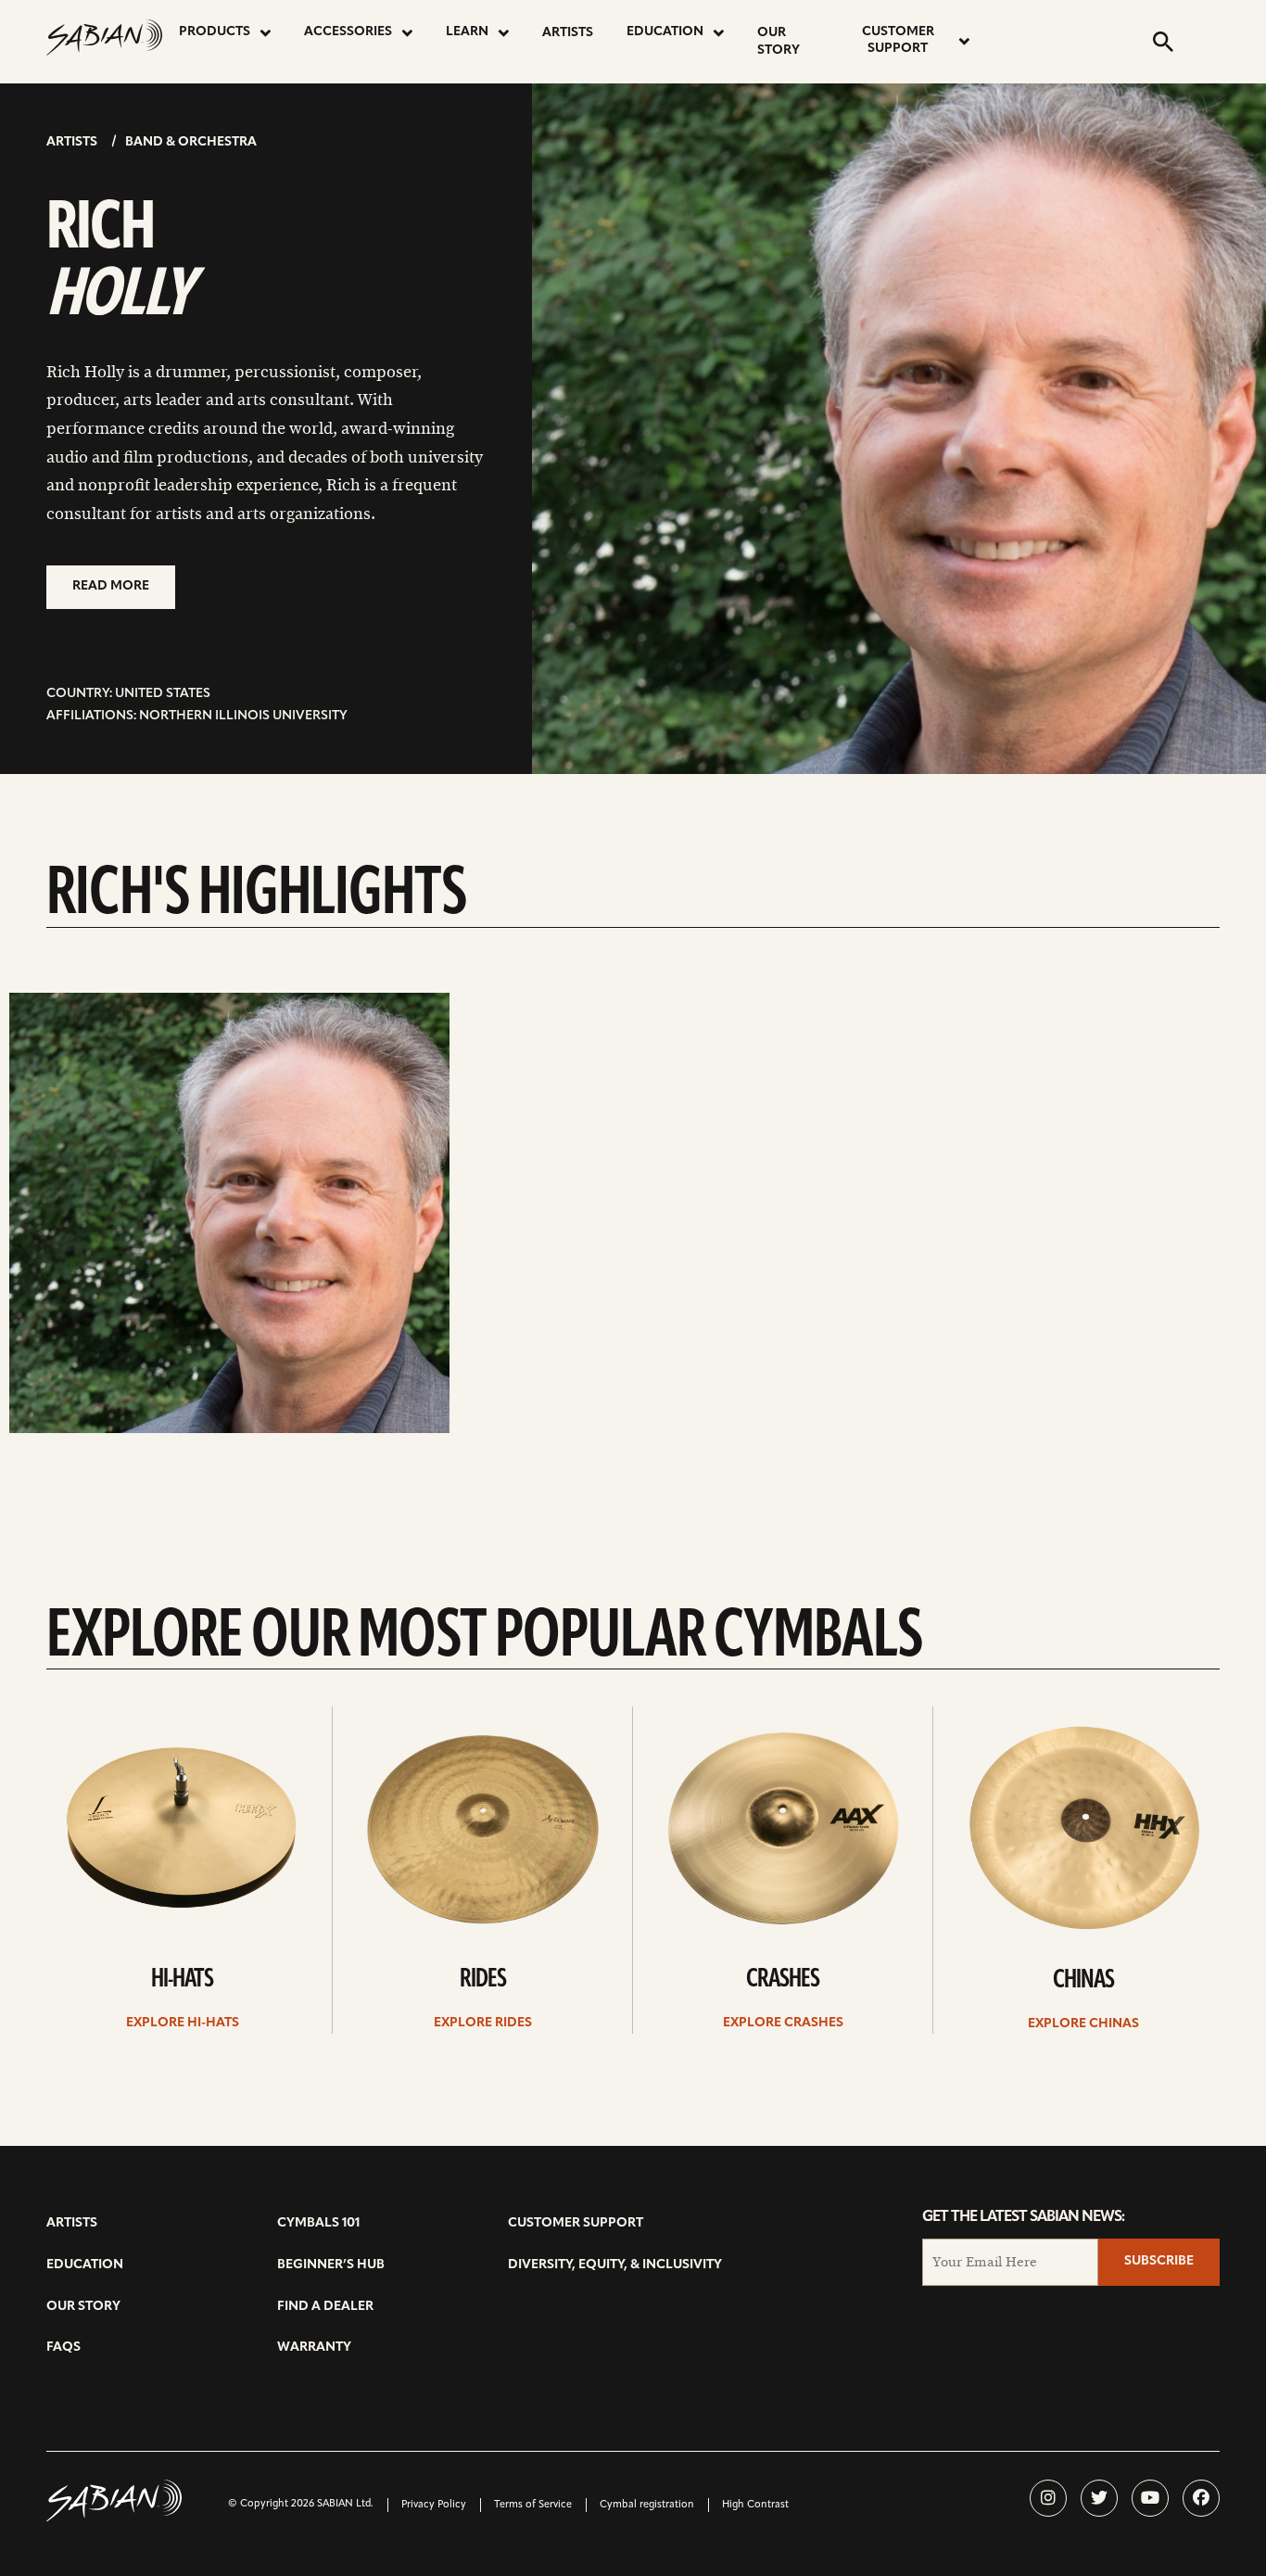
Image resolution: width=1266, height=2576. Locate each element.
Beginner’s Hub (331, 2265)
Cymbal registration (647, 2505)
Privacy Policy (434, 2505)
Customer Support (898, 40)
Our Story (779, 42)
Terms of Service (533, 2505)
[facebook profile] (1201, 2498)
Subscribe (1159, 2261)
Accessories (348, 32)
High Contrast (755, 2505)
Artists (568, 33)
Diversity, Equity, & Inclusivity (615, 2265)
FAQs (63, 2348)
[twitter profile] (1099, 2498)
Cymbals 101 (318, 2223)
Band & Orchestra (191, 142)
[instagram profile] (1048, 2498)
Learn (467, 32)
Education (665, 32)
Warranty (314, 2348)
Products (215, 32)
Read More (111, 586)
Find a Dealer (325, 2307)
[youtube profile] (1150, 2498)
